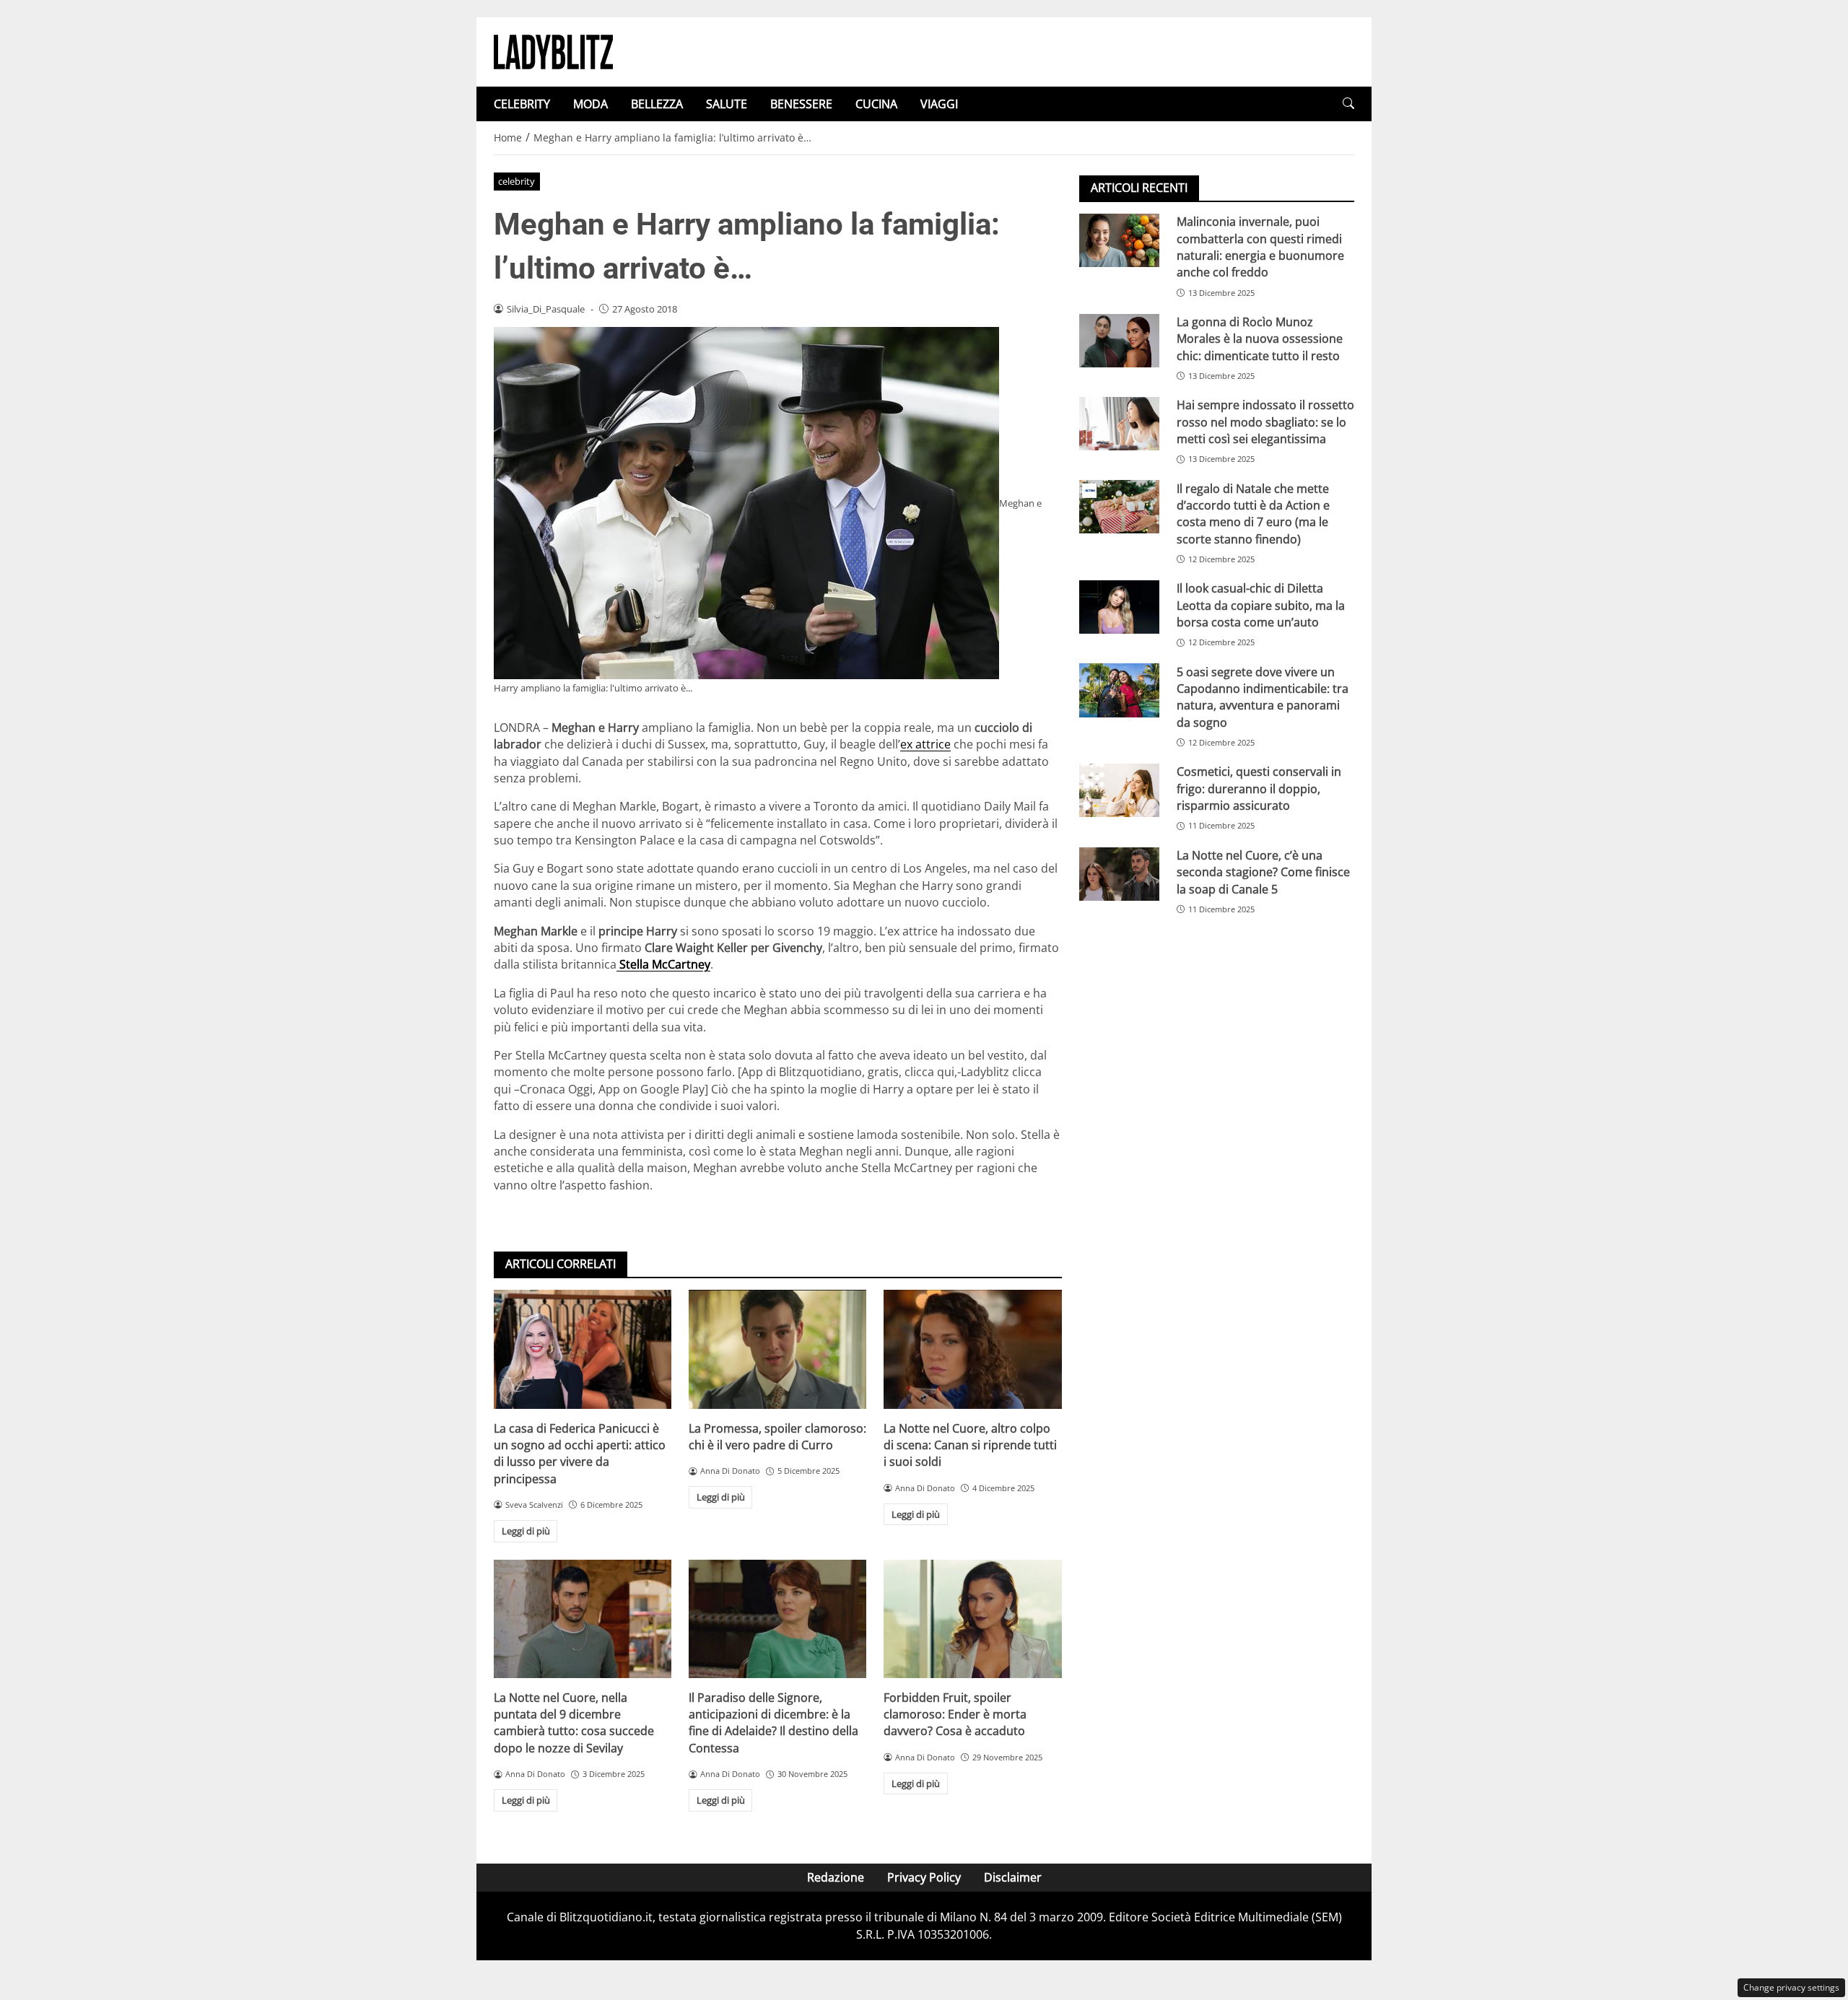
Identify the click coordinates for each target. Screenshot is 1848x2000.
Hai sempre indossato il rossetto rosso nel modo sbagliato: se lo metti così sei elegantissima (1265, 422)
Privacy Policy (924, 1877)
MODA (590, 104)
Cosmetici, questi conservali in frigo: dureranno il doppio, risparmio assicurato (1259, 789)
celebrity (517, 181)
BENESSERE (801, 104)
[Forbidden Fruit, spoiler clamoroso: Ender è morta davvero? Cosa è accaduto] (972, 1619)
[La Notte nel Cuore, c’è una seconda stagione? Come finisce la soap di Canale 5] (1119, 874)
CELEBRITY (522, 104)
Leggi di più (526, 1531)
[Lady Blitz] (553, 51)
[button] (1348, 104)
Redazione (836, 1877)
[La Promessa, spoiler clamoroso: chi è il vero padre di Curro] (777, 1349)
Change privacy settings (1791, 1987)
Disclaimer (1013, 1877)
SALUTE (727, 104)
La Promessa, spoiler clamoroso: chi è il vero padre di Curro (777, 1437)
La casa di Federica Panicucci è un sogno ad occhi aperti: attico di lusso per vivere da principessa (580, 1454)
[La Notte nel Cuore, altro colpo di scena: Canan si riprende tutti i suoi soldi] (972, 1349)
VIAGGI (939, 104)
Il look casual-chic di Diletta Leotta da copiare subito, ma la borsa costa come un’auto (1261, 605)
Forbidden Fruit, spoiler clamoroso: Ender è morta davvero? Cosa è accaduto (955, 1715)
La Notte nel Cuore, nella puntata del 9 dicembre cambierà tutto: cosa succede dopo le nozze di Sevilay (574, 1723)
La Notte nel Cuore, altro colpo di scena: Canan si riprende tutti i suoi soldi (970, 1445)
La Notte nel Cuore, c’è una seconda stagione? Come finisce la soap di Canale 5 (1263, 872)
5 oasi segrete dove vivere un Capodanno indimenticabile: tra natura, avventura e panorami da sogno (1263, 696)
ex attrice (925, 744)
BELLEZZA (657, 104)
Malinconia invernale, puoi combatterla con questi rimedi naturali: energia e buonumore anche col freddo (1260, 247)
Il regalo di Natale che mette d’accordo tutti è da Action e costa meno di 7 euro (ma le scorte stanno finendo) (1253, 513)
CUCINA (876, 104)
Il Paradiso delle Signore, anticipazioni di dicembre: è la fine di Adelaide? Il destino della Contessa (773, 1723)
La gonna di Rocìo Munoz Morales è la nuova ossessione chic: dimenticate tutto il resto (1260, 339)
